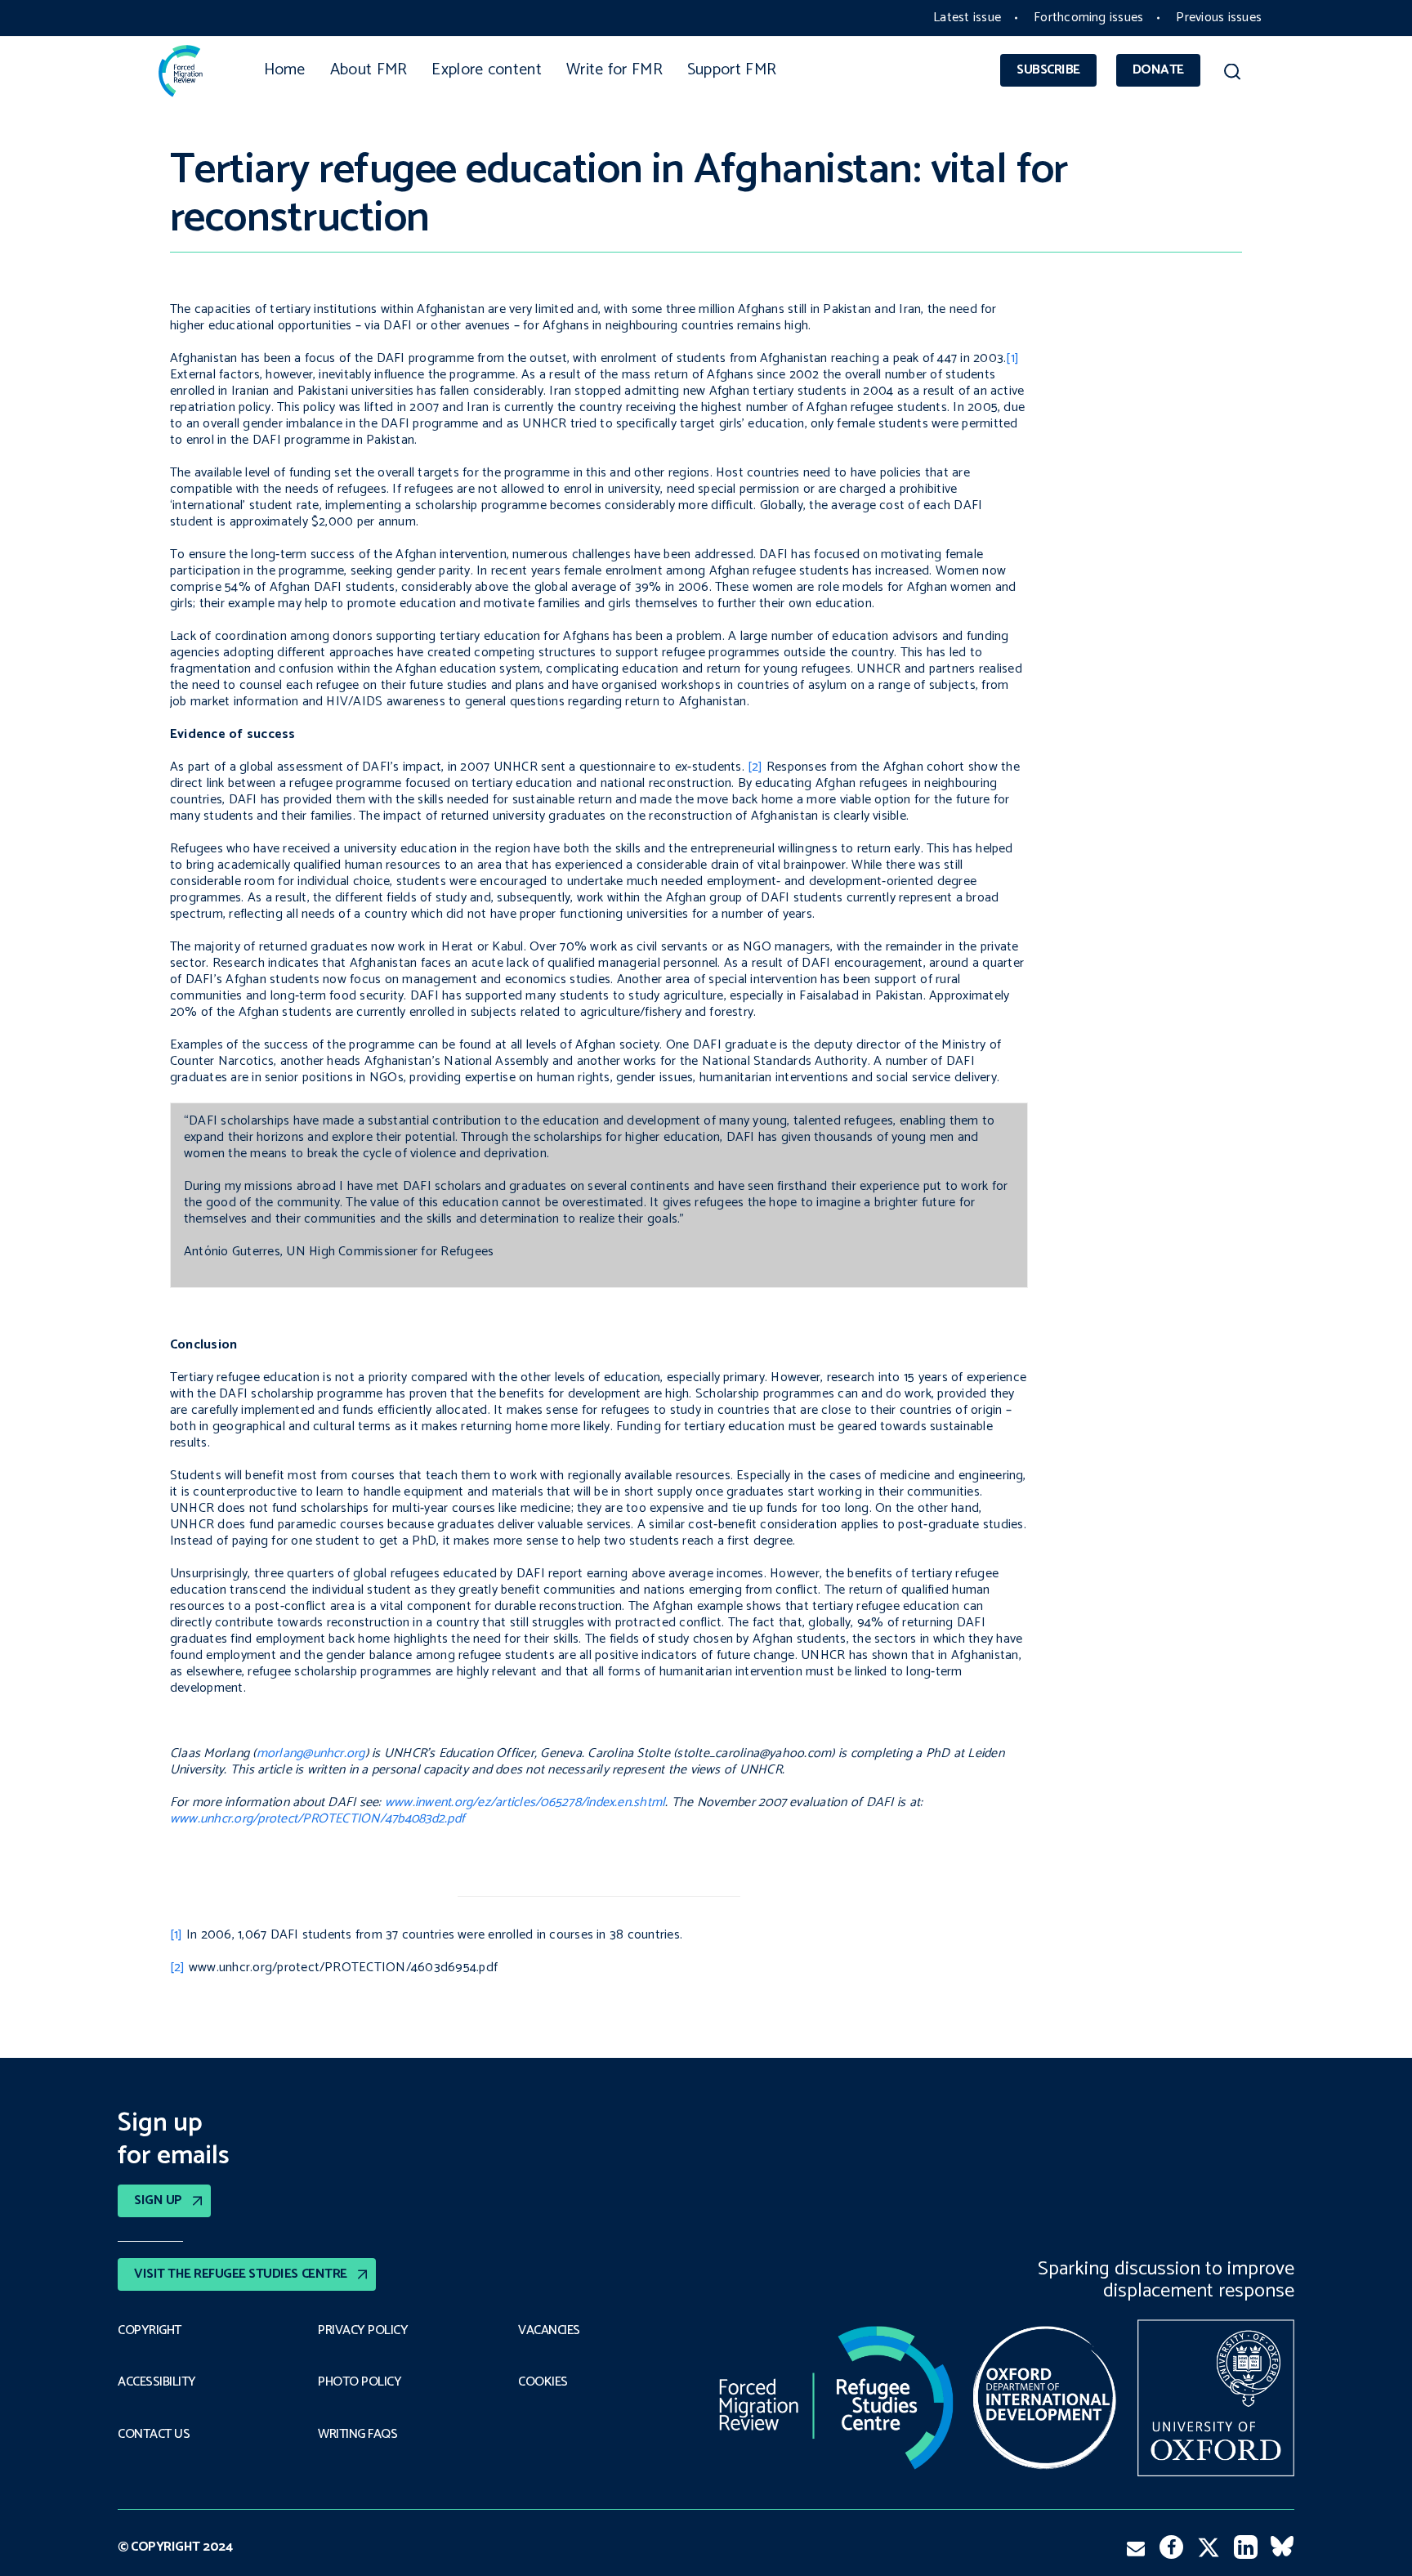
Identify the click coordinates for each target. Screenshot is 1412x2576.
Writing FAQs (357, 2435)
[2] (755, 767)
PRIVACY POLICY (363, 2331)
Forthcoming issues (1088, 18)
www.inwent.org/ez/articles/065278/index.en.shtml (525, 1802)
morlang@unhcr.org (311, 1753)
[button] (1232, 74)
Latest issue (967, 18)
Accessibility (157, 2382)
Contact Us (154, 2435)
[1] (1012, 358)
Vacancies (549, 2331)
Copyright (150, 2331)
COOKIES (543, 2382)
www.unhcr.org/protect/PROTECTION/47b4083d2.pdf (317, 1819)
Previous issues (1219, 18)
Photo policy (360, 2382)
